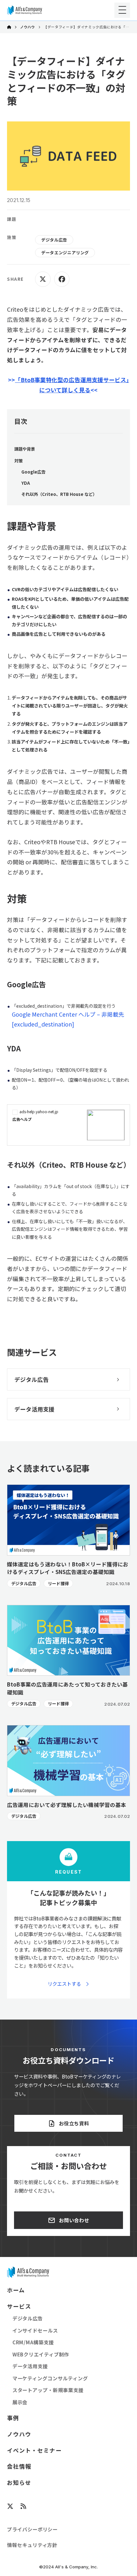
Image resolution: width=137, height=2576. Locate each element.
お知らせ (19, 2483)
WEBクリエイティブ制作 (41, 2354)
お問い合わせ (74, 2220)
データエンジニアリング (65, 253)
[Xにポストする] (43, 279)
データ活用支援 (30, 2366)
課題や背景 (25, 449)
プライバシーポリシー (32, 2529)
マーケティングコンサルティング (50, 2378)
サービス (19, 2306)
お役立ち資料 (74, 2123)
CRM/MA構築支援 (33, 2342)
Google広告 (33, 472)
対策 (18, 461)
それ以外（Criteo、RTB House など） (59, 494)
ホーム (16, 2290)
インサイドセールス (35, 2330)
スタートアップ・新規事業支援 (48, 2390)
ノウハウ (28, 27)
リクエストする (64, 1984)
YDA (26, 483)
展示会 (20, 2402)
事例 (13, 2418)
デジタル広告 (54, 240)
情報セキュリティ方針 (32, 2545)
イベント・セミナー (34, 2450)
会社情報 (19, 2466)
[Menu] (122, 10)
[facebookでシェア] (62, 279)
